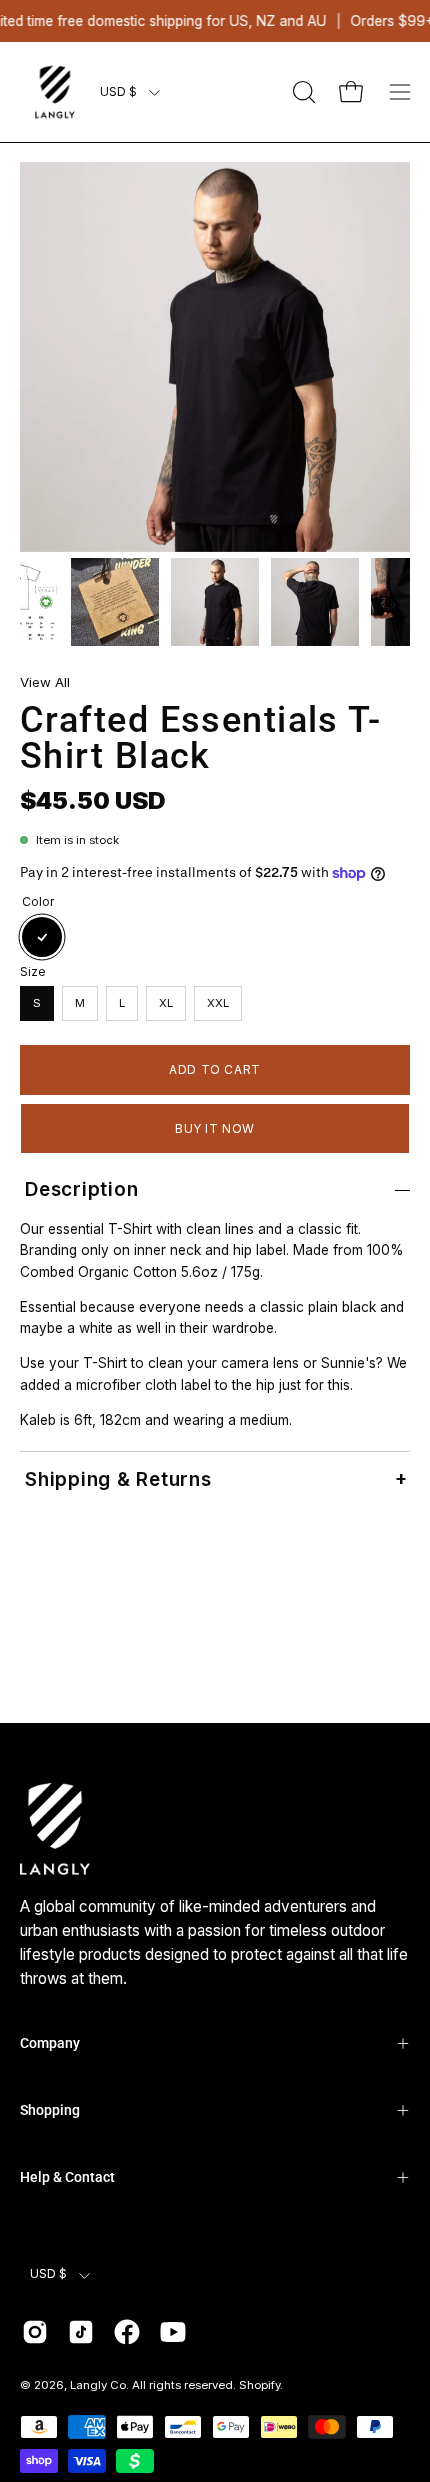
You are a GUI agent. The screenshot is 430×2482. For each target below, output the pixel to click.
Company (50, 2043)
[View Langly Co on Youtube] (173, 2332)
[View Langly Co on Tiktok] (81, 2332)
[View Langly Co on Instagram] (35, 2332)
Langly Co (98, 2385)
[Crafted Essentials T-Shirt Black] (115, 602)
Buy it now (215, 1128)
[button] (302, 92)
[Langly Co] (55, 92)
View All (45, 682)
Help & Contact (67, 2177)
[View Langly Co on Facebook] (127, 2332)
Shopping (50, 2110)
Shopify (259, 2385)
